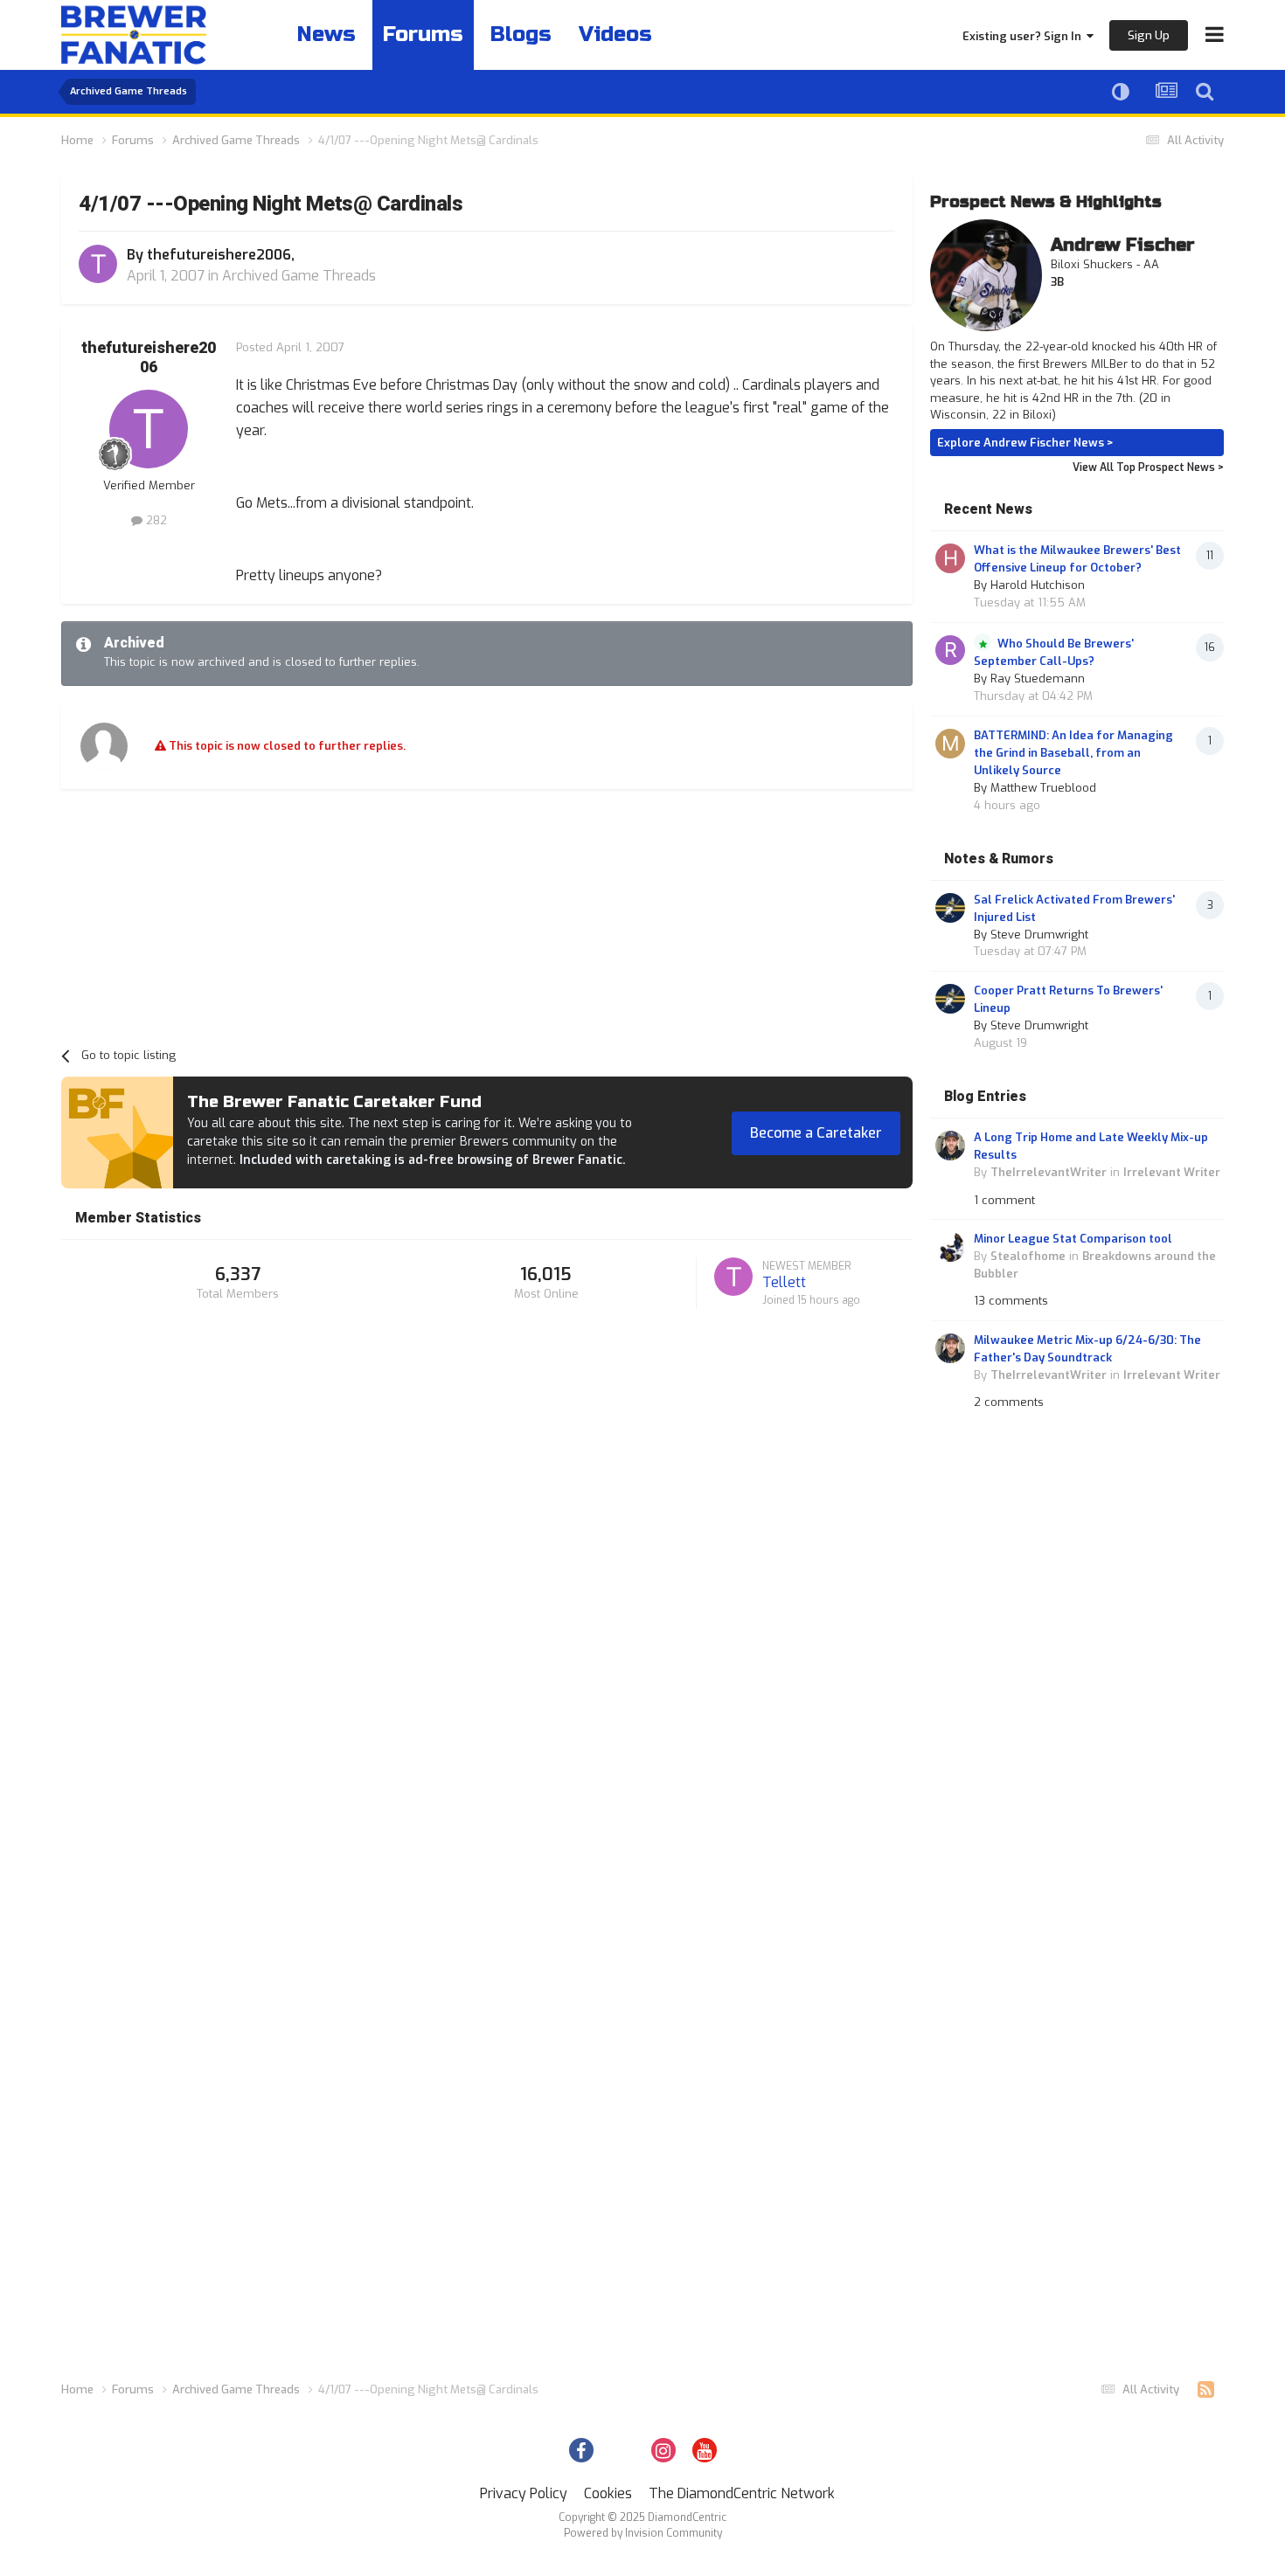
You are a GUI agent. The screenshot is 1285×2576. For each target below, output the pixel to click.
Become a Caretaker (816, 1133)
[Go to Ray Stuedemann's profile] (950, 650)
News (326, 35)
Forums (423, 35)
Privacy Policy (524, 2493)
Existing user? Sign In (1025, 36)
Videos (615, 35)
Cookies (608, 2493)
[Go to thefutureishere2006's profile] (98, 264)
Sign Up (1149, 35)
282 (155, 520)
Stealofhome (1028, 1256)
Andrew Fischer (1123, 245)
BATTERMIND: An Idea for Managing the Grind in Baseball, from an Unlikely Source (1073, 753)
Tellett (784, 1282)
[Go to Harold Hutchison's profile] (950, 558)
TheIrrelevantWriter (1049, 1172)
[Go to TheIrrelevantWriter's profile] (950, 1146)
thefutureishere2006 (219, 255)
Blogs (521, 35)
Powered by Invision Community (643, 2533)
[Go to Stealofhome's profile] (950, 1247)
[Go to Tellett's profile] (733, 1277)
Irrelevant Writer (1172, 1172)
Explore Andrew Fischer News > (1025, 443)
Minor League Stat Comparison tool (1073, 1239)
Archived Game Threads (299, 276)
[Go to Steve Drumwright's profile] (950, 908)
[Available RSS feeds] (1206, 2390)
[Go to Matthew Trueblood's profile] (950, 744)
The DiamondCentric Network (742, 2493)
